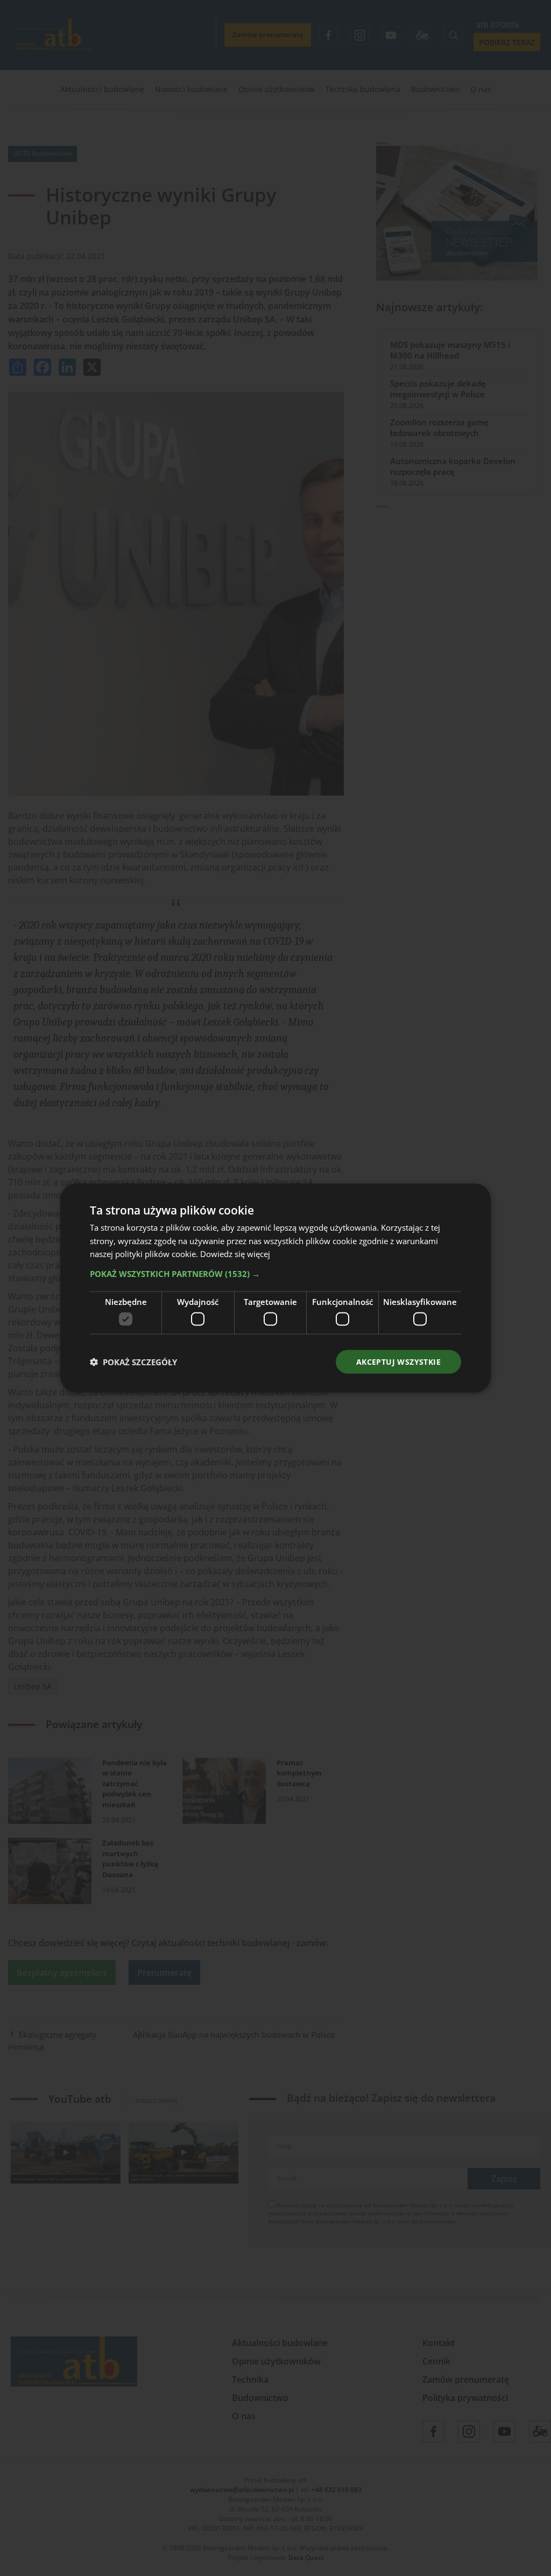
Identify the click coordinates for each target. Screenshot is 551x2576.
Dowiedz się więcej (235, 1254)
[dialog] (275, 1288)
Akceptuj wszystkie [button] (398, 1361)
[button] (275, 1274)
